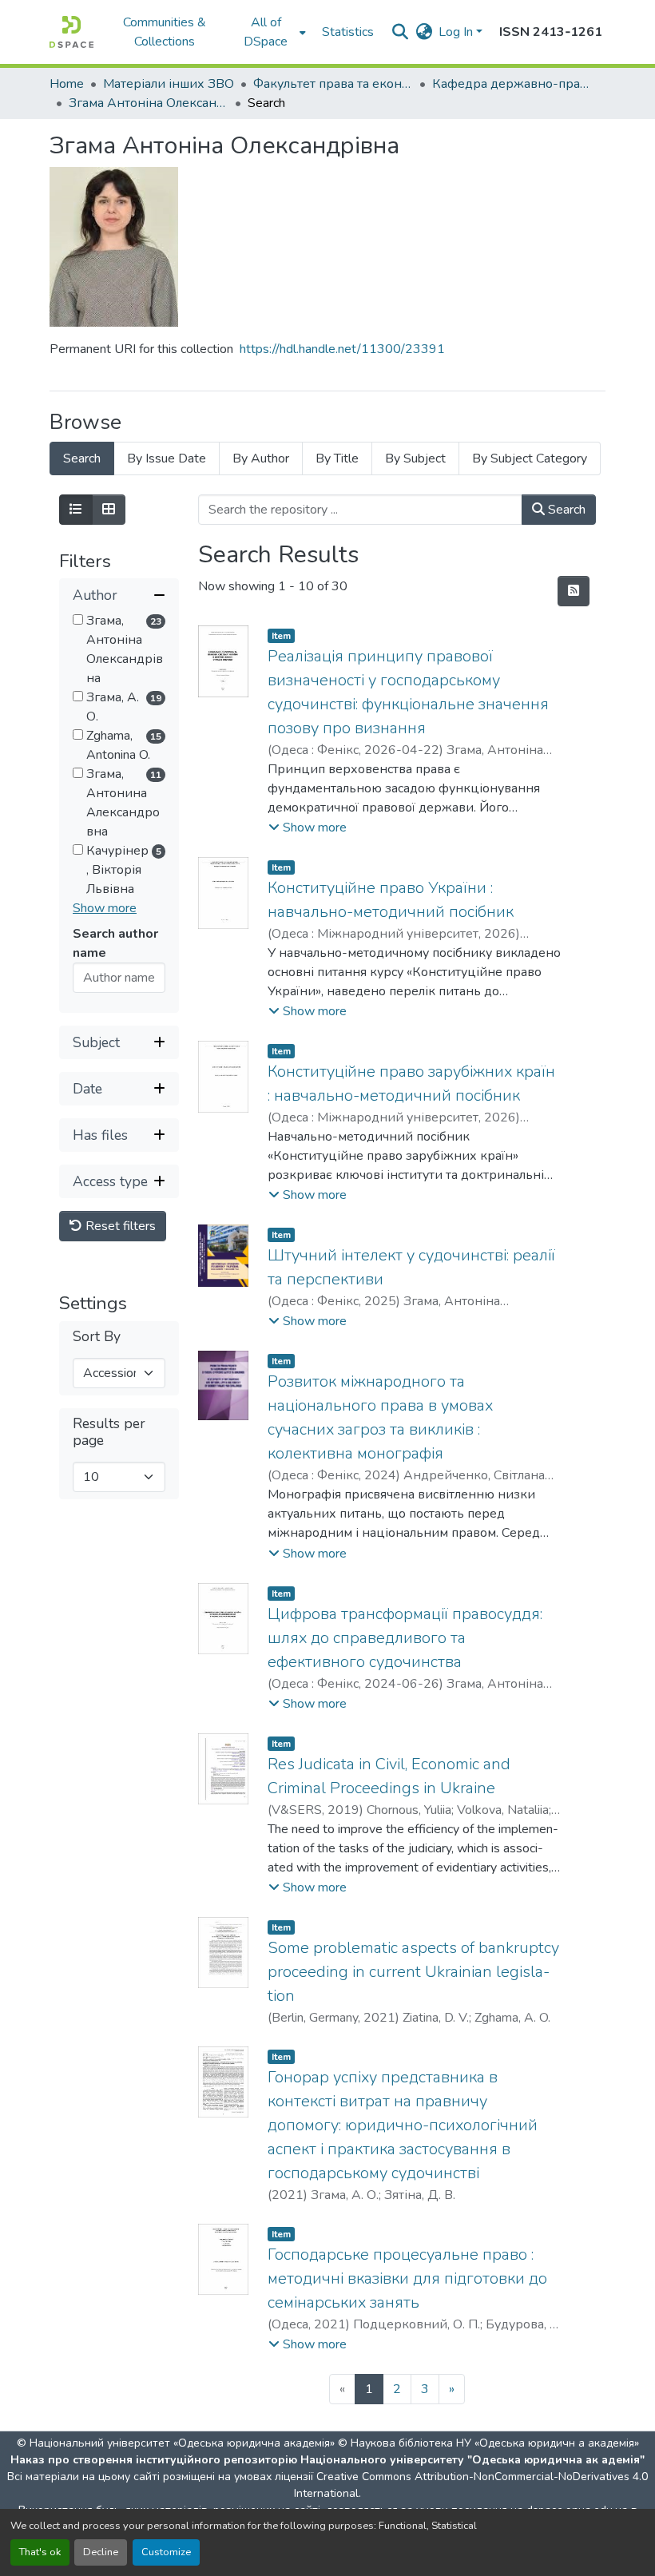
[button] (71, 32)
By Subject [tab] (415, 458)
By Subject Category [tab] (530, 458)
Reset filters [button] (119, 1226)
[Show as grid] (109, 510)
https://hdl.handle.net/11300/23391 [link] (342, 349)
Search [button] (565, 510)
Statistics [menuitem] (348, 32)
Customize (166, 2552)
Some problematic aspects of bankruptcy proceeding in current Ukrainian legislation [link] (413, 1972)
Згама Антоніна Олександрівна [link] (149, 103)
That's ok (40, 2552)
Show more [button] (105, 908)
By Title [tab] (337, 458)
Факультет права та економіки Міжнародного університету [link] (333, 84)
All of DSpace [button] (266, 32)
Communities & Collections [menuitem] (165, 32)
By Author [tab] (261, 458)
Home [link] (67, 84)
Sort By (97, 1337)
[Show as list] (76, 510)
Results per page (109, 1432)
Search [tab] (82, 458)
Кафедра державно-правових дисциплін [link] (512, 84)
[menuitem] (271, 32)
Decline (101, 2552)
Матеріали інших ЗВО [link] (169, 84)
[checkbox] (78, 619)
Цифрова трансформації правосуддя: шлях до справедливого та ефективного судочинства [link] (405, 1638)
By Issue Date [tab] (167, 458)
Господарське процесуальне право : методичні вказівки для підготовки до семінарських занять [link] (407, 2278)
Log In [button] (457, 32)
